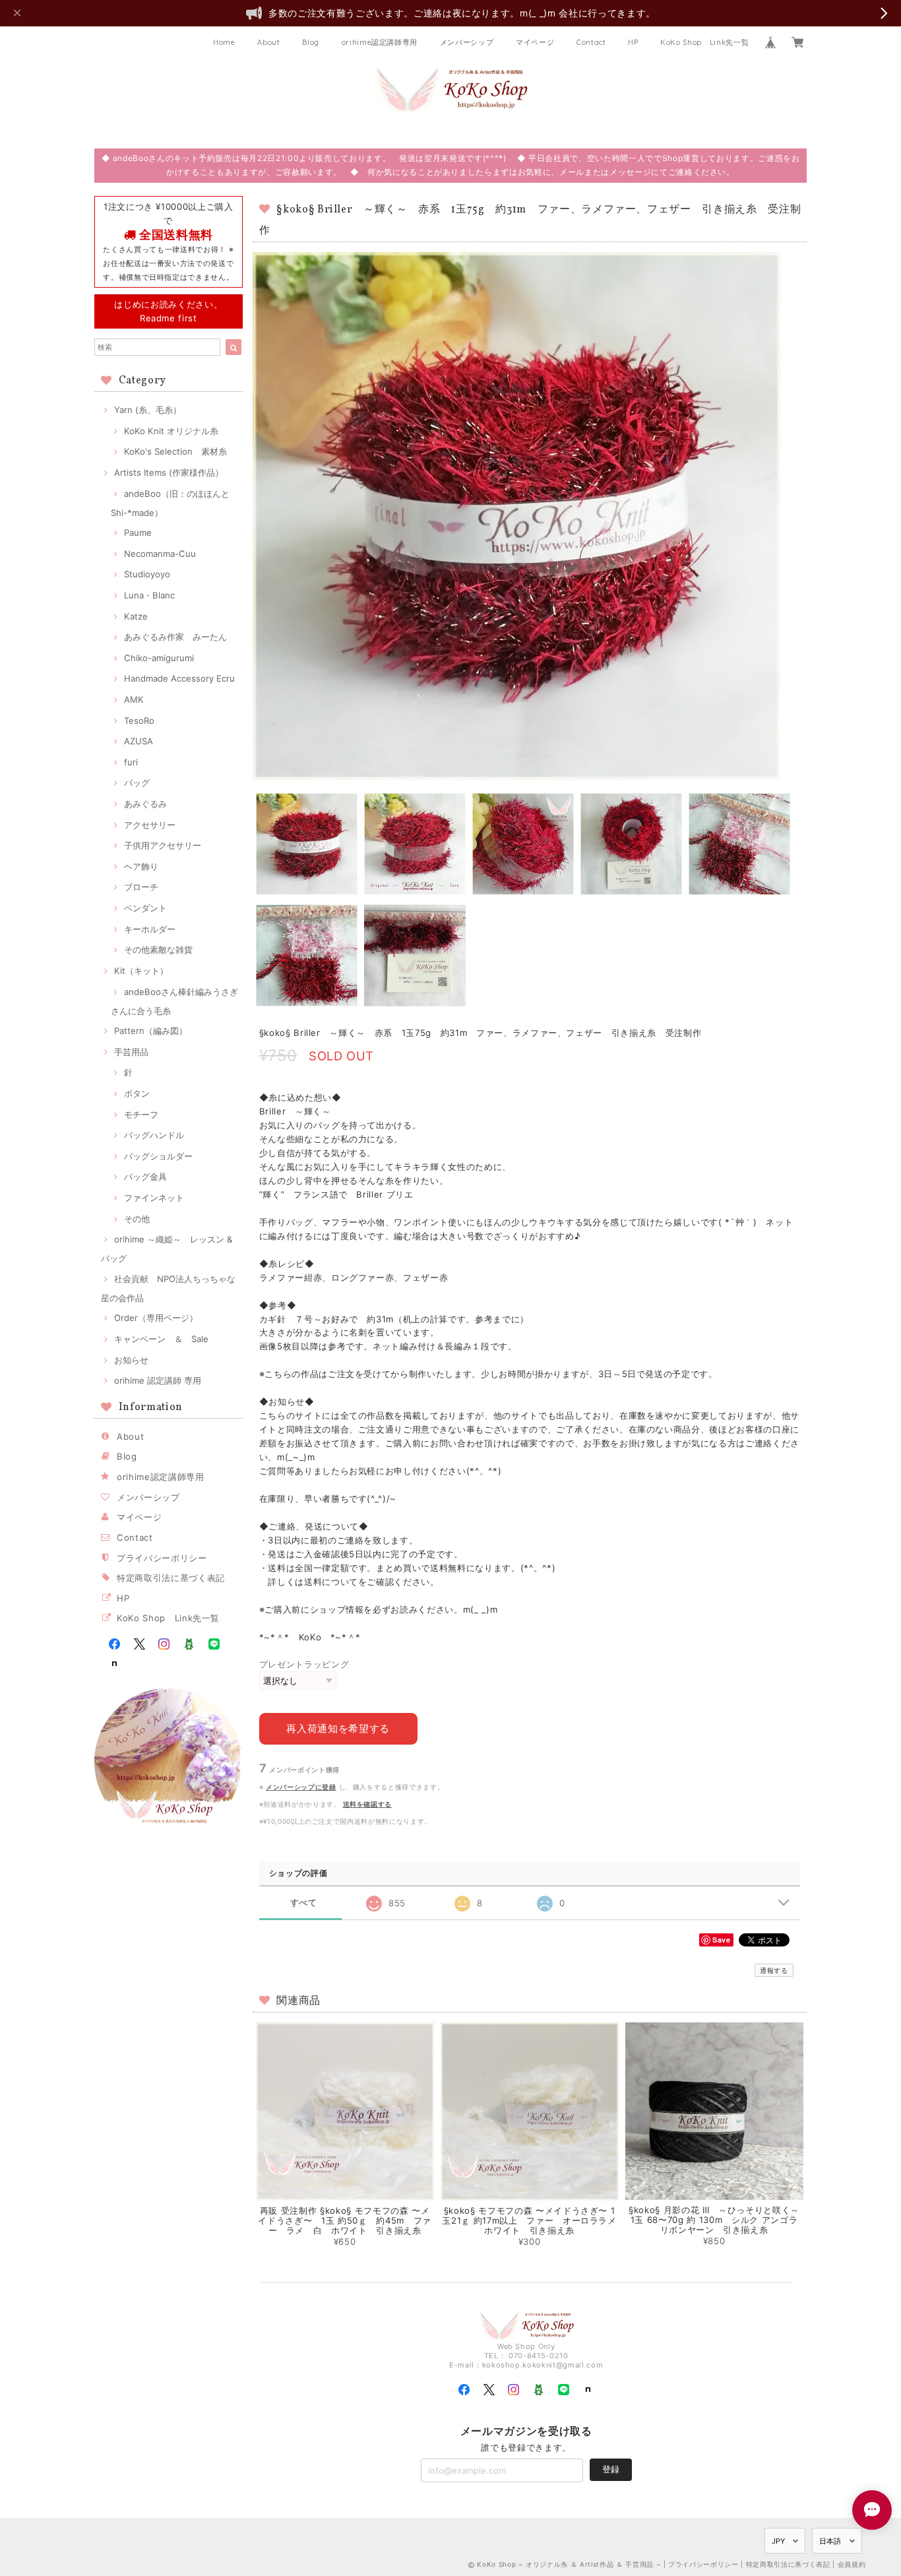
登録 (611, 2469)
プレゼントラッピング (304, 1664)
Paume (138, 532)
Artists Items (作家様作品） (169, 472)
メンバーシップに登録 (301, 1787)
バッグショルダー (158, 1156)
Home (224, 42)
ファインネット (154, 1198)
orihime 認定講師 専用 (158, 1380)
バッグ (137, 783)
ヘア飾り (141, 866)
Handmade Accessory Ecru (179, 678)
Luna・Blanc (149, 595)
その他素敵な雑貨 (158, 950)
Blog (311, 42)
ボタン (137, 1093)
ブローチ (141, 887)
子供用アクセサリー (163, 845)
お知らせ (131, 1360)
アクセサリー (150, 825)
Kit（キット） (141, 971)
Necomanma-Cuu (160, 554)
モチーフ (141, 1114)
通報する (774, 1970)
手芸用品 (131, 1052)
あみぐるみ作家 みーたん (175, 637)
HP (633, 42)
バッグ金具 (145, 1176)
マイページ (535, 42)
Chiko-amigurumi (159, 658)
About (268, 42)
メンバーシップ (467, 42)
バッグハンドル (154, 1135)
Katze (136, 616)
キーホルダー (150, 929)
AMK (134, 699)
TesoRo (139, 721)
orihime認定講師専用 (380, 42)
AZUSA (139, 741)
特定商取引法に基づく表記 (171, 1578)
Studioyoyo (147, 574)
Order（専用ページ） (156, 1318)
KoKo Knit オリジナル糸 (171, 431)
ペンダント (145, 908)
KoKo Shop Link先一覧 (704, 42)
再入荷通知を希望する (338, 1728)
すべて (304, 1903)
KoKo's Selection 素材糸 (175, 451)
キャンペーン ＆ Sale (161, 1339)
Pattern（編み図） (151, 1031)
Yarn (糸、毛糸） (148, 410)
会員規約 (852, 2564)
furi (131, 762)
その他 (137, 1219)
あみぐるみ (145, 804)
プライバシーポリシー (162, 1558)
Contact (591, 42)
